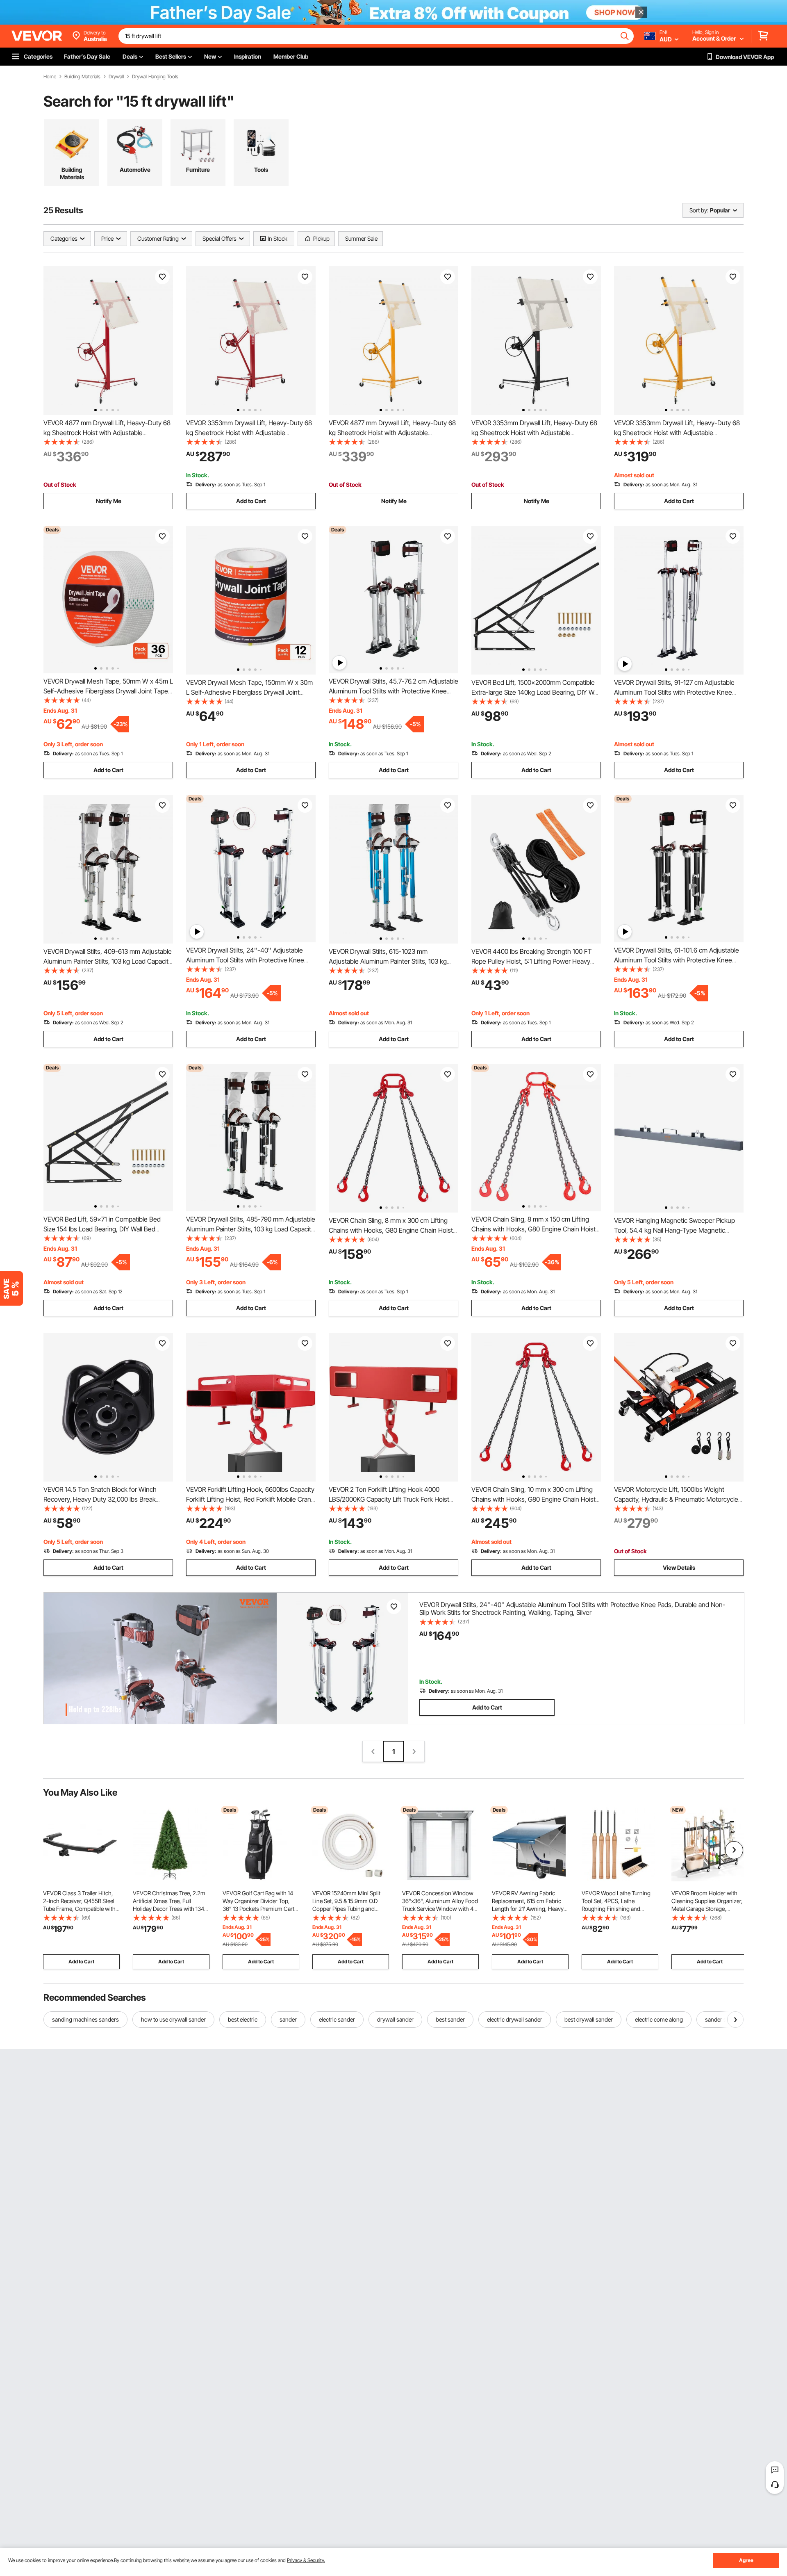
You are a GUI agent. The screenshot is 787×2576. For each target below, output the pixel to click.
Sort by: (699, 210)
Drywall (116, 77)
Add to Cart (251, 501)
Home (50, 77)
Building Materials (82, 77)
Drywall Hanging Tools (155, 77)
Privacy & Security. (306, 2560)
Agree (746, 2560)
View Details (679, 1567)
